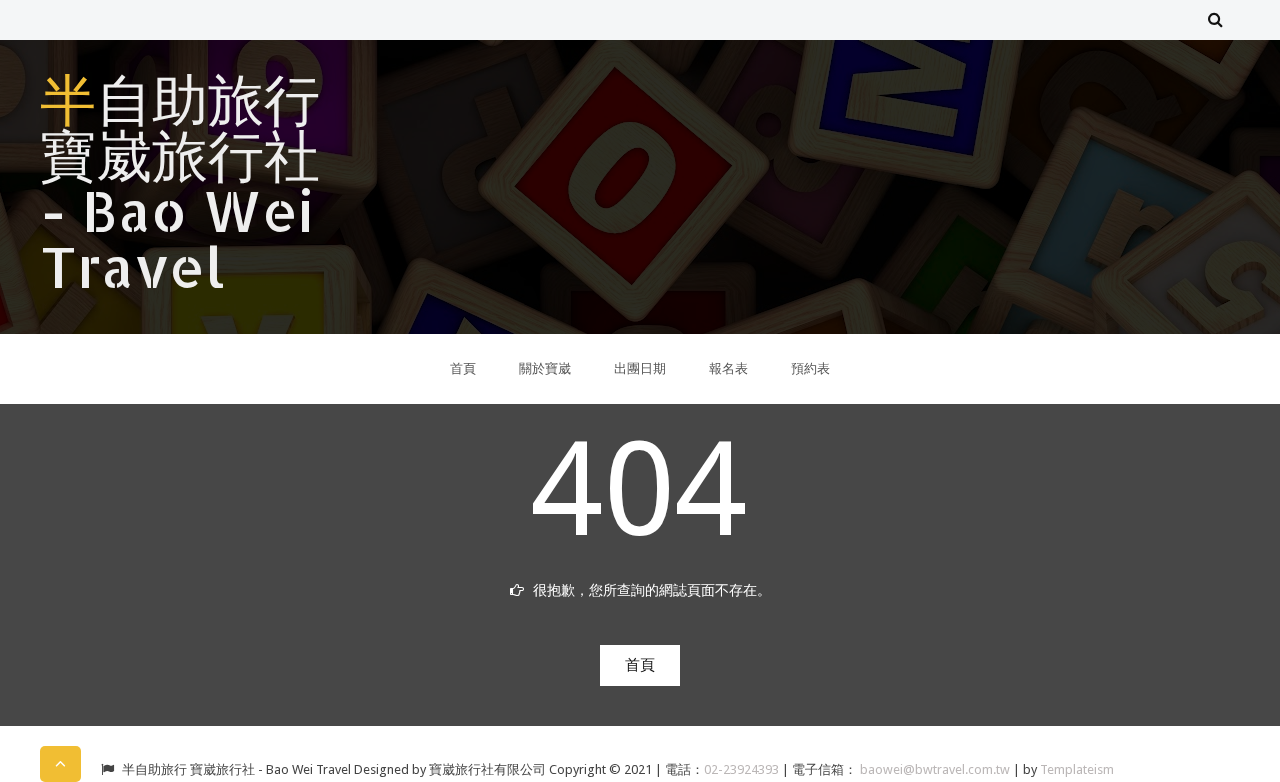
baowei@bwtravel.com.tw (936, 769)
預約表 (810, 368)
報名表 (728, 368)
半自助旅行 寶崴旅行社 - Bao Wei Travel (180, 182)
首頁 (463, 368)
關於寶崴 (545, 368)
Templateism (1077, 769)
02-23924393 (743, 769)
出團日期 (640, 368)
